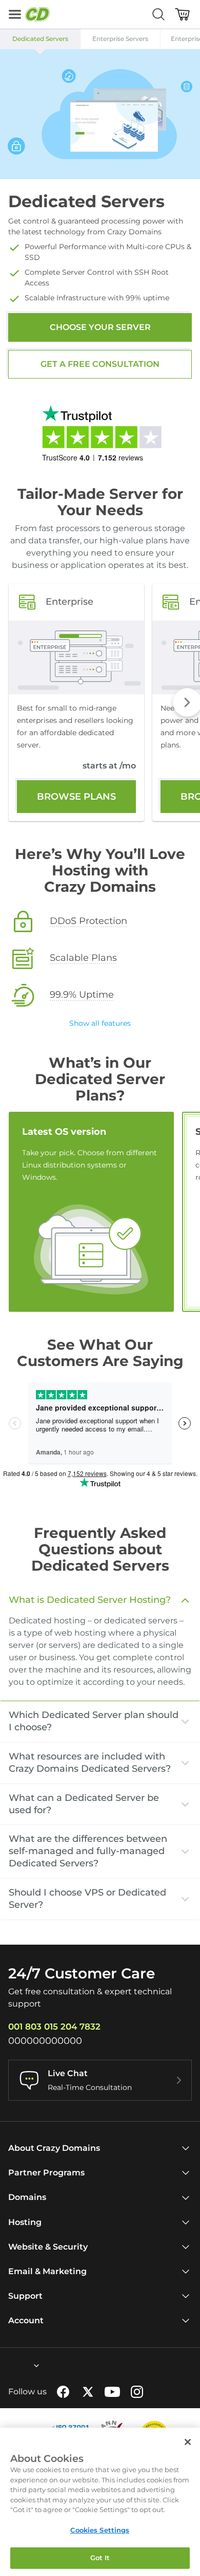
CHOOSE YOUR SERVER (100, 327)
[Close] (188, 2442)
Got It (100, 2558)
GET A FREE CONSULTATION (100, 364)
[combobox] (9, 2366)
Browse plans (76, 797)
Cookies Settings (100, 2530)
